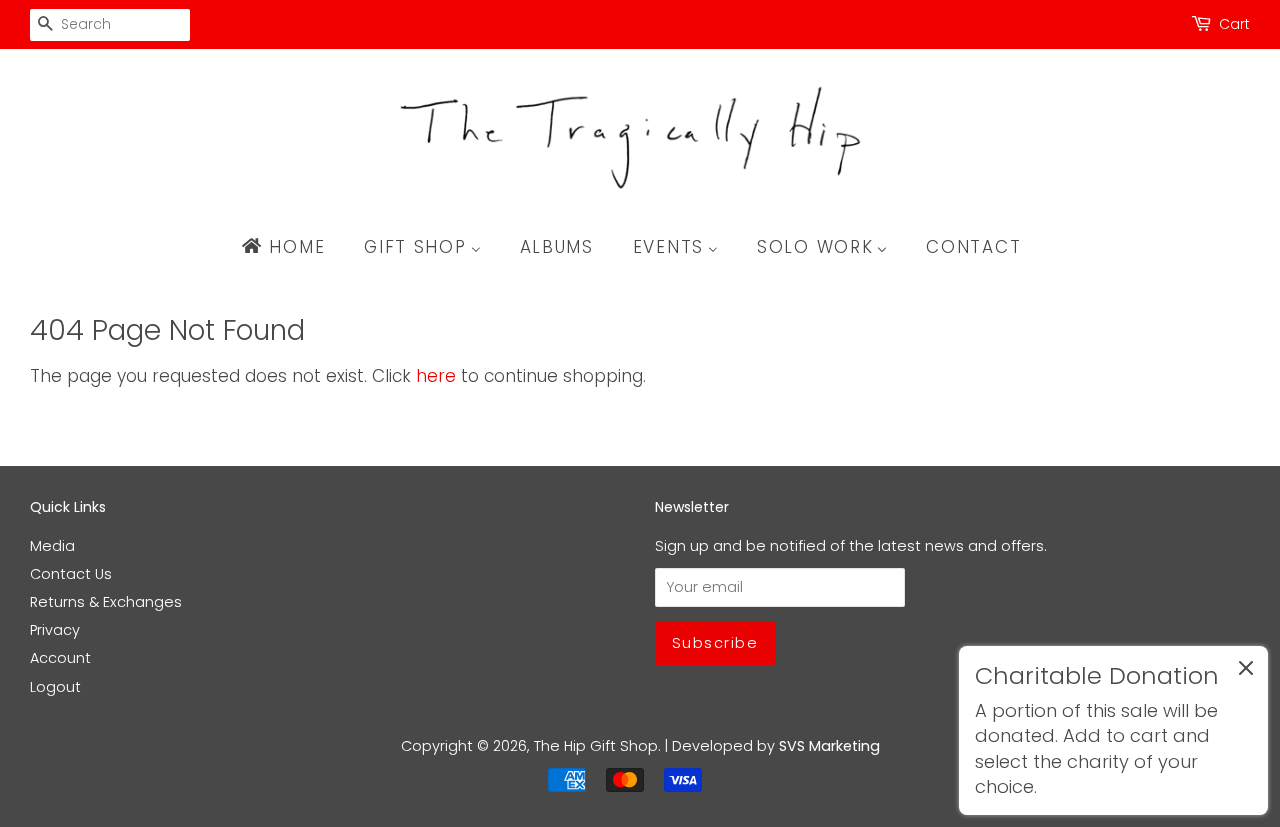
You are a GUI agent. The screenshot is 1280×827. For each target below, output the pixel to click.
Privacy (55, 630)
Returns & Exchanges (106, 602)
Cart (1234, 24)
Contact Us (71, 574)
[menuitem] (292, 247)
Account (60, 658)
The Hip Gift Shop (596, 746)
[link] (1113, 730)
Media (52, 546)
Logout (55, 687)
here (436, 376)
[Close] (1246, 672)
